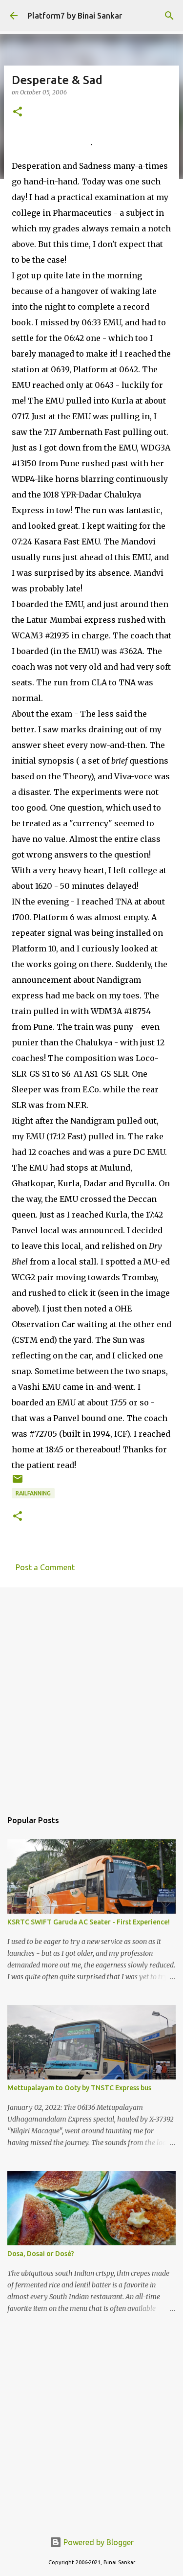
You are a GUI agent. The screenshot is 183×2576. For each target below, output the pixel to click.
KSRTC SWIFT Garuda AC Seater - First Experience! (89, 1922)
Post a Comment (45, 1567)
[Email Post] (18, 1482)
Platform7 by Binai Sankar (75, 16)
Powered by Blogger (98, 2542)
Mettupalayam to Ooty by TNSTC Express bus (79, 2088)
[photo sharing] (92, 142)
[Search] (169, 16)
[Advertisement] (91, 1694)
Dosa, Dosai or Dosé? (41, 2254)
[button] (18, 112)
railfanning (33, 1493)
